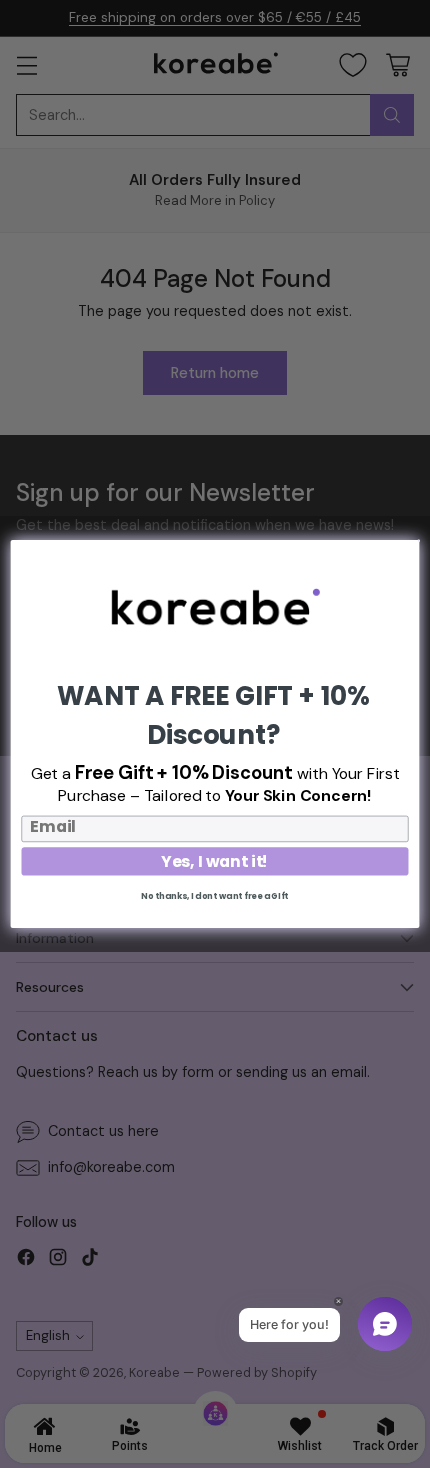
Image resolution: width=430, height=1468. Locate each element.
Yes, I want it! (214, 861)
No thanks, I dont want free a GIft (214, 896)
